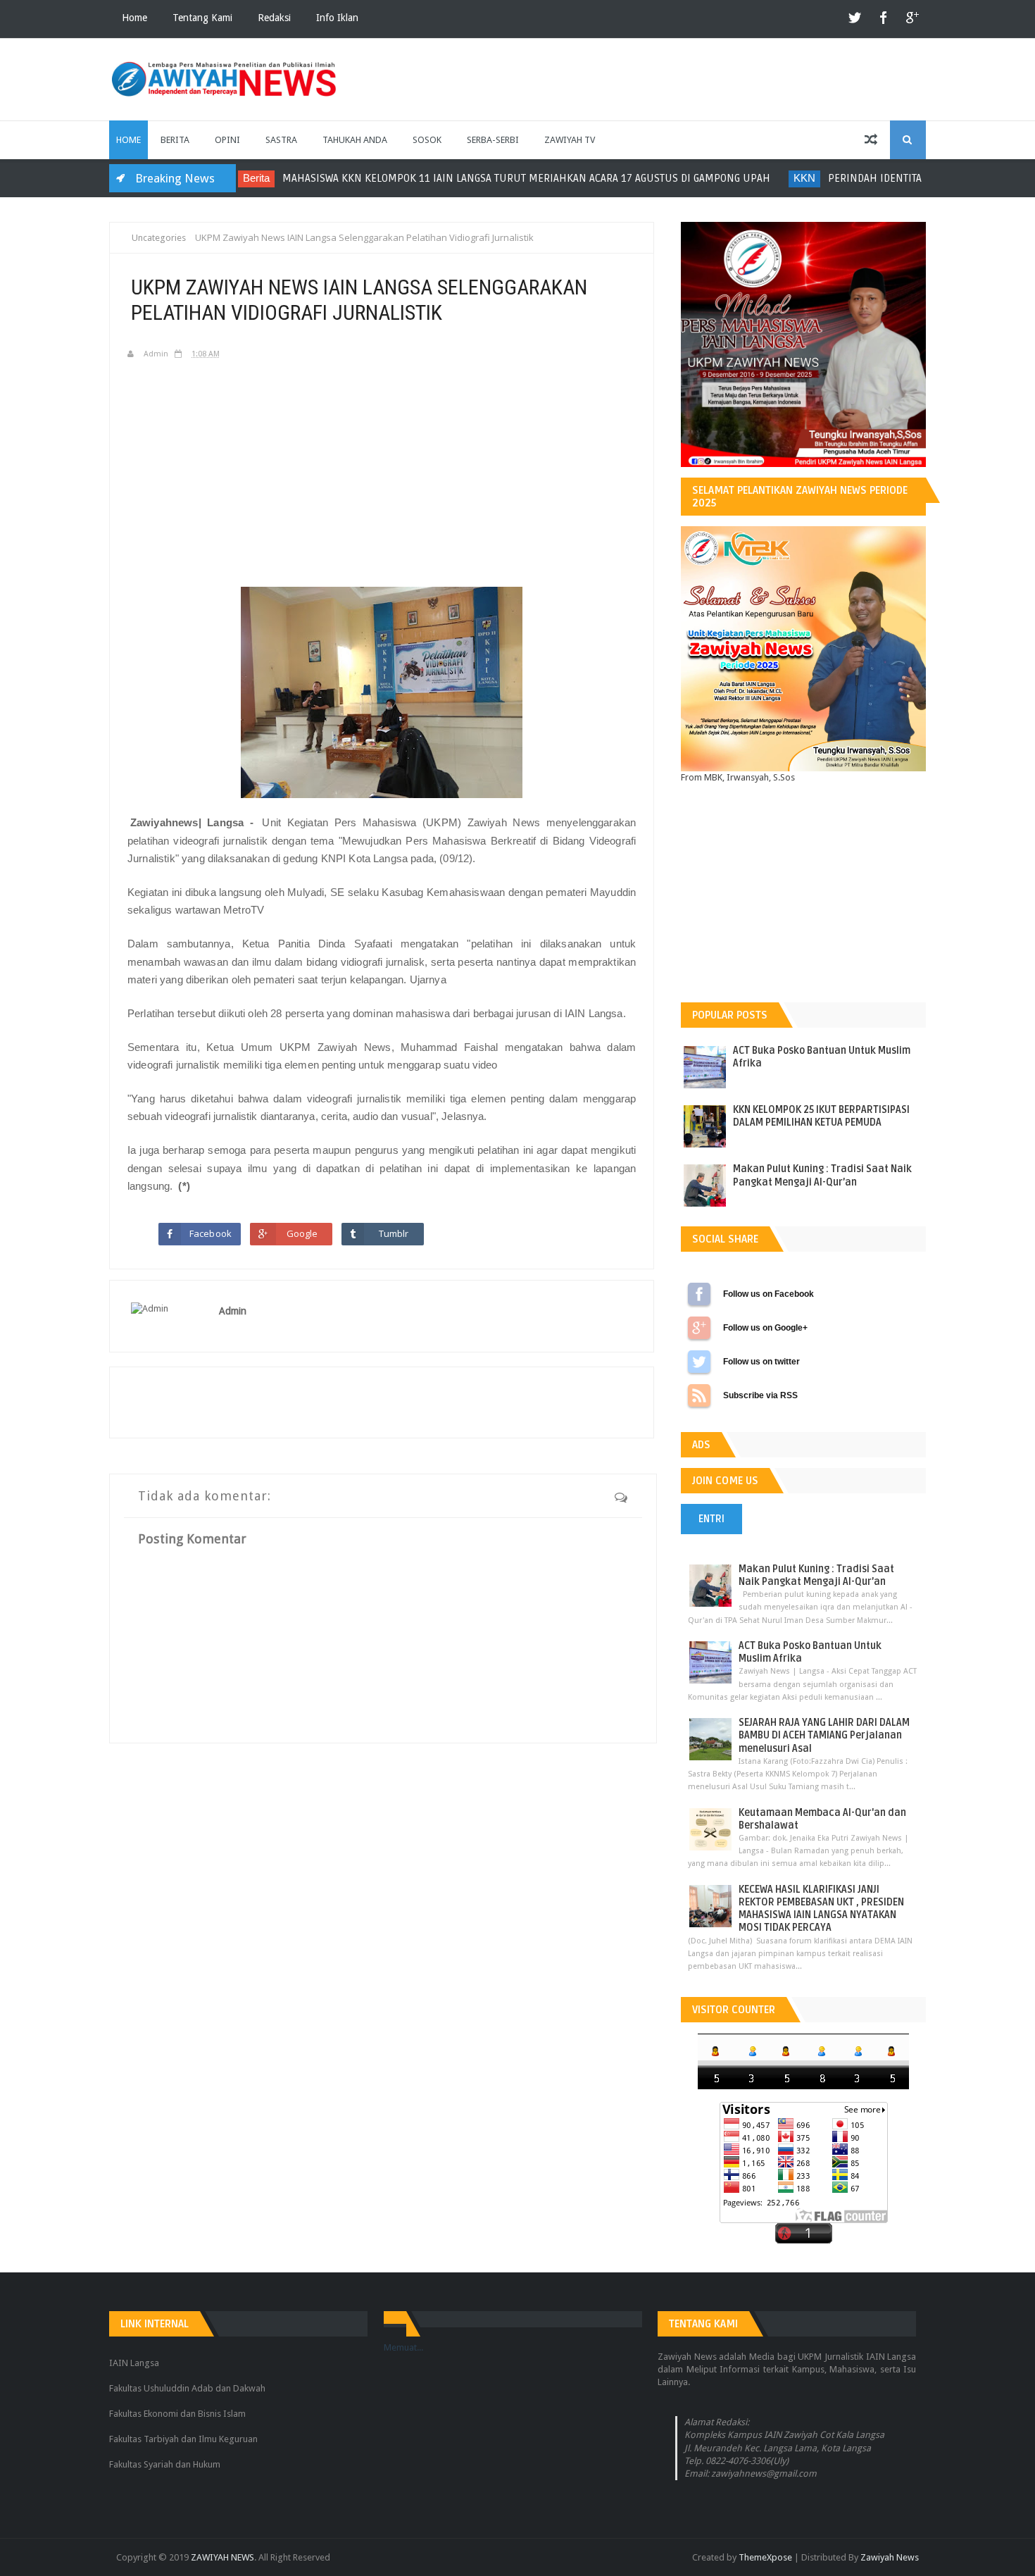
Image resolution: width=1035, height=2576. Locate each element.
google (912, 19)
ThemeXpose (765, 2557)
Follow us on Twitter (699, 1362)
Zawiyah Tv (570, 140)
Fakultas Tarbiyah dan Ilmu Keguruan (183, 2439)
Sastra (281, 140)
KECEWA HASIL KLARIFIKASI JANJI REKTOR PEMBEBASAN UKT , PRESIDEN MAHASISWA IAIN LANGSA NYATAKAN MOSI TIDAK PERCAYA (821, 1909)
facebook (884, 19)
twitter (855, 19)
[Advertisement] (382, 472)
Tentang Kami (202, 18)
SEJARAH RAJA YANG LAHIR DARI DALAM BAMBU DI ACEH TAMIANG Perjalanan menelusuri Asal (824, 1735)
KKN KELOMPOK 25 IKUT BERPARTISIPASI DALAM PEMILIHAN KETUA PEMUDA (821, 1116)
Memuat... (403, 2347)
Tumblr (394, 1233)
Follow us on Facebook (699, 1294)
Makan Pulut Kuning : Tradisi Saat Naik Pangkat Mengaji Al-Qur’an (822, 1175)
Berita (175, 140)
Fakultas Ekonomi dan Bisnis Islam (177, 2414)
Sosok (427, 140)
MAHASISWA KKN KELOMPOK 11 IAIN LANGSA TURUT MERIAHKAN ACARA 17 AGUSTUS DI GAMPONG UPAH (465, 178)
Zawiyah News (890, 2557)
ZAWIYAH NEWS (222, 2557)
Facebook (211, 1233)
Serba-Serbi (493, 140)
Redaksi (274, 18)
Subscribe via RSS (699, 1395)
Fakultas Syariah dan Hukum (165, 2464)
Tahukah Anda (355, 140)
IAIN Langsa (134, 2363)
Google (302, 1233)
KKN (743, 178)
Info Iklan (337, 18)
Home (134, 18)
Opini (227, 140)
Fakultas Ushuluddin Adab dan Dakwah (187, 2388)
